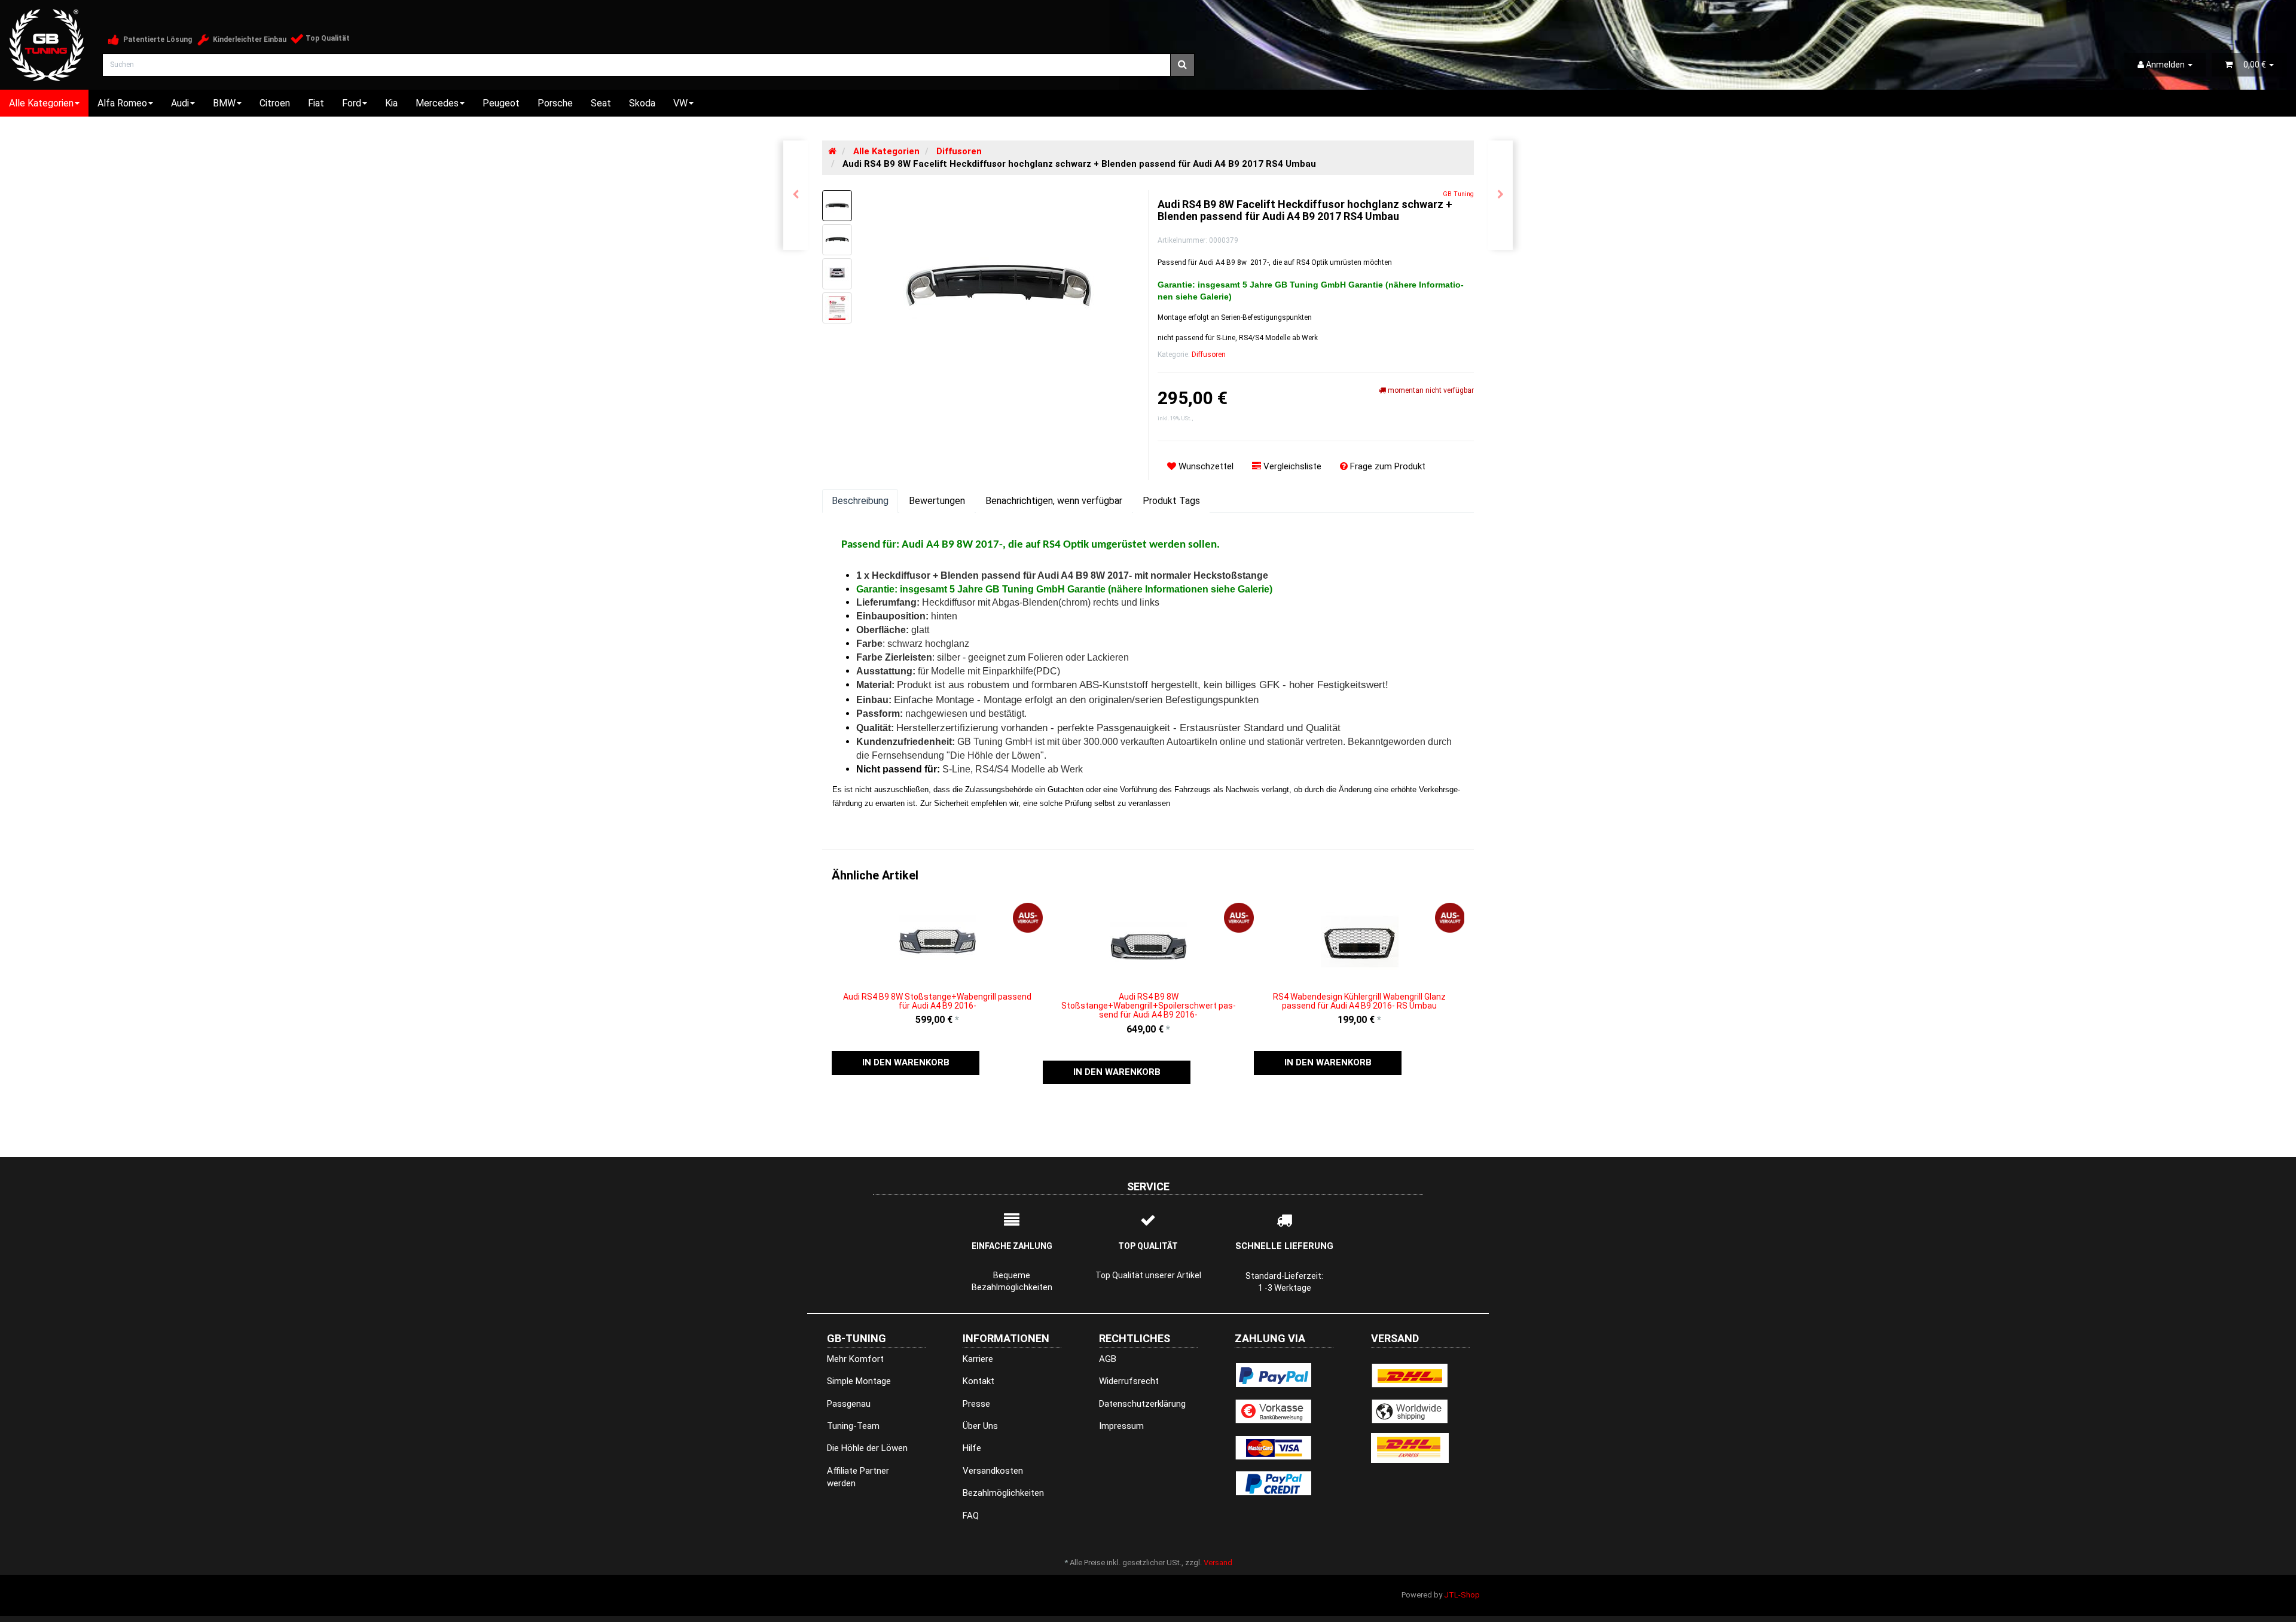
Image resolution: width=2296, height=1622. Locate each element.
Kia (391, 103)
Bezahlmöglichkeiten (1003, 1493)
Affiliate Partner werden (858, 1477)
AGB (1108, 1359)
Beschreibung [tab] (860, 501)
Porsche (555, 103)
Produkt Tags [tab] (1171, 501)
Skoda (642, 103)
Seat (601, 103)
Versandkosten (993, 1471)
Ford (352, 103)
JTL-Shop (1462, 1595)
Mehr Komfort (855, 1359)
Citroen (275, 103)
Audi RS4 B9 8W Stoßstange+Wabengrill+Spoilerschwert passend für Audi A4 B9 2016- (1149, 1006)
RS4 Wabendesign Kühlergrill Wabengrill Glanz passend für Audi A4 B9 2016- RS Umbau (1359, 1001)
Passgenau (849, 1404)
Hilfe (972, 1448)
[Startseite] (832, 151)
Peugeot (501, 103)
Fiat (316, 103)
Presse (976, 1404)
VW (680, 103)
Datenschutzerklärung (1142, 1404)
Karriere (978, 1359)
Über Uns (980, 1426)
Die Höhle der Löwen (867, 1448)
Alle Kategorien (41, 103)
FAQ (971, 1516)
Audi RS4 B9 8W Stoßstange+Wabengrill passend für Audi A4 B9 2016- (937, 1001)
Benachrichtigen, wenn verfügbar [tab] (1054, 501)
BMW (224, 103)
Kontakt (978, 1381)
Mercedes (437, 103)
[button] (906, 1063)
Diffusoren (1209, 355)
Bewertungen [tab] (937, 501)
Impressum (1121, 1426)
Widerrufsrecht (1129, 1381)
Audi (180, 103)
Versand (1218, 1563)
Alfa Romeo (122, 103)
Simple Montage (859, 1381)
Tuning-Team (853, 1426)
